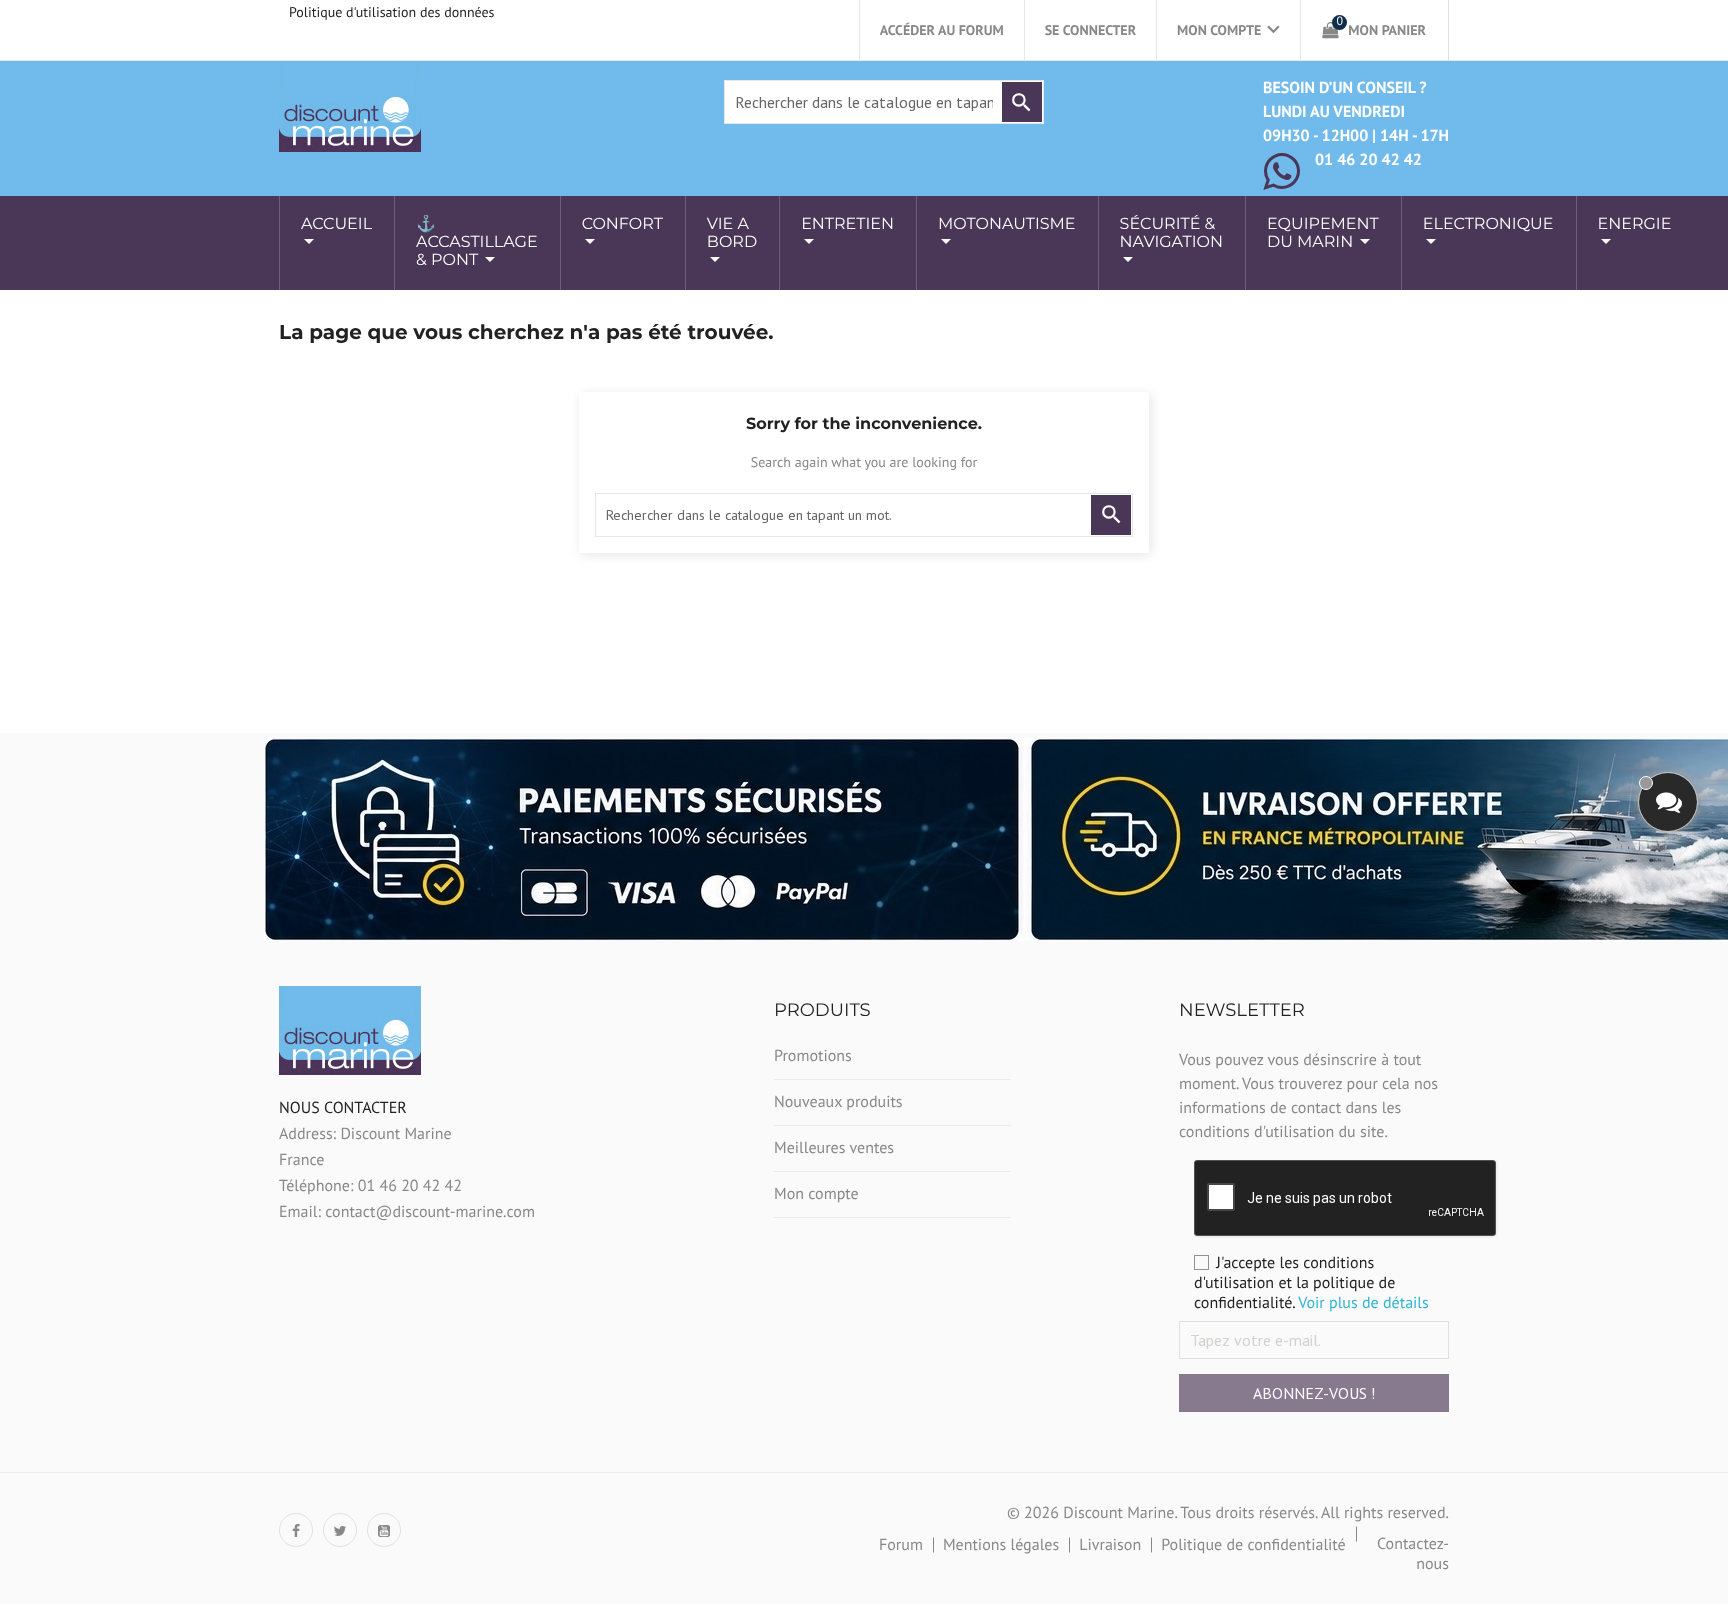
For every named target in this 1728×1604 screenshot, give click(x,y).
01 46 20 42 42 (1368, 160)
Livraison (1110, 1545)
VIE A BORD (732, 233)
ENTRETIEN (847, 224)
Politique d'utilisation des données (392, 12)
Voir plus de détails (1363, 1303)
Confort (622, 224)
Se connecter (1090, 30)
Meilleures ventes (834, 1148)
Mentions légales (1001, 1545)
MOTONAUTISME (1007, 224)
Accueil (336, 224)
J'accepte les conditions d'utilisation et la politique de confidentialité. (1311, 1283)
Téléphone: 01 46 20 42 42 (370, 1186)
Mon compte (816, 1194)
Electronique (1488, 224)
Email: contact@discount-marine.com (407, 1212)
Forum (901, 1545)
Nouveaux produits (838, 1102)
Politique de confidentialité (1253, 1545)
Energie (1635, 224)
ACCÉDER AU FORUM (942, 30)
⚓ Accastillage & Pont (477, 242)
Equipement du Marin (1323, 233)
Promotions (813, 1056)
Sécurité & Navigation (1171, 233)
